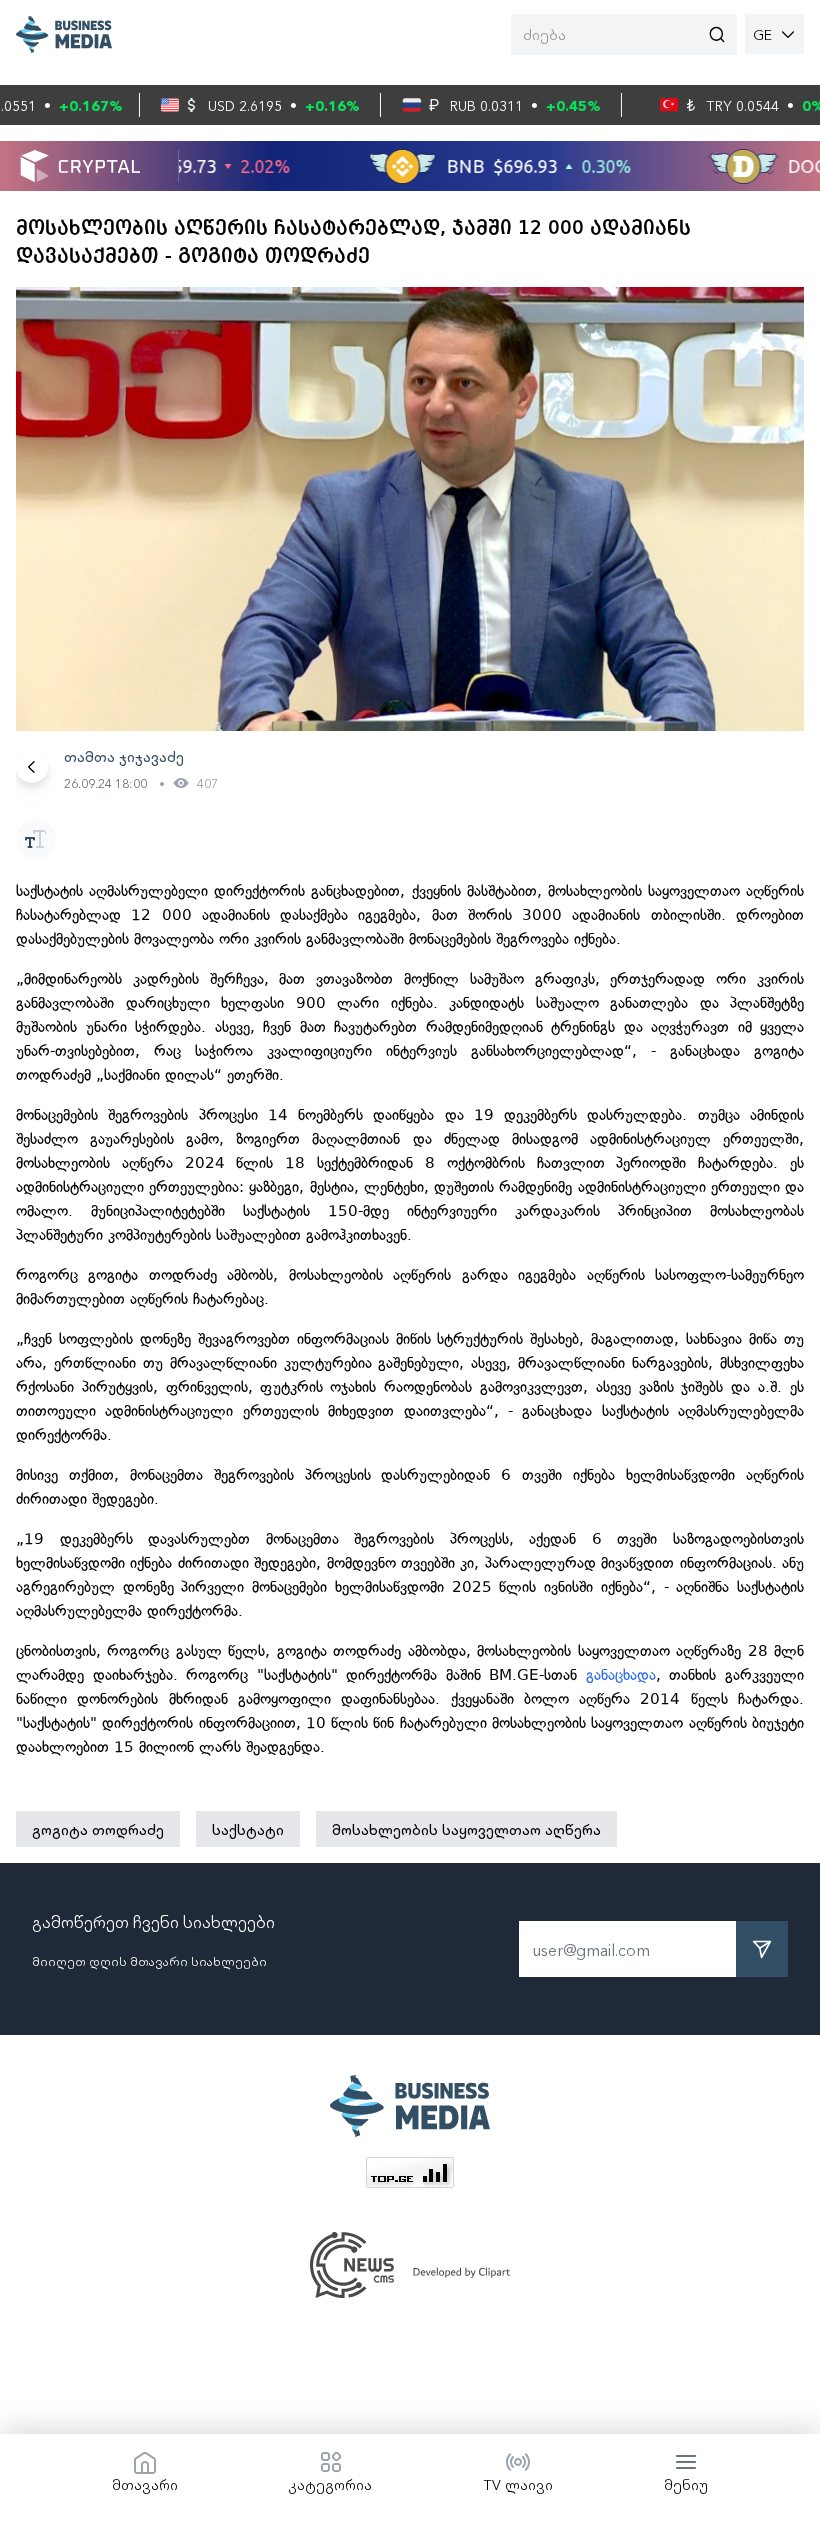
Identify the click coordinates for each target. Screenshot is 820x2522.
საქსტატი (248, 1829)
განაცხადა (621, 1675)
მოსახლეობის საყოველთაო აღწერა (466, 1829)
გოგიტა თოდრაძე (98, 1829)
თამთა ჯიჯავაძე (124, 756)
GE (762, 34)
